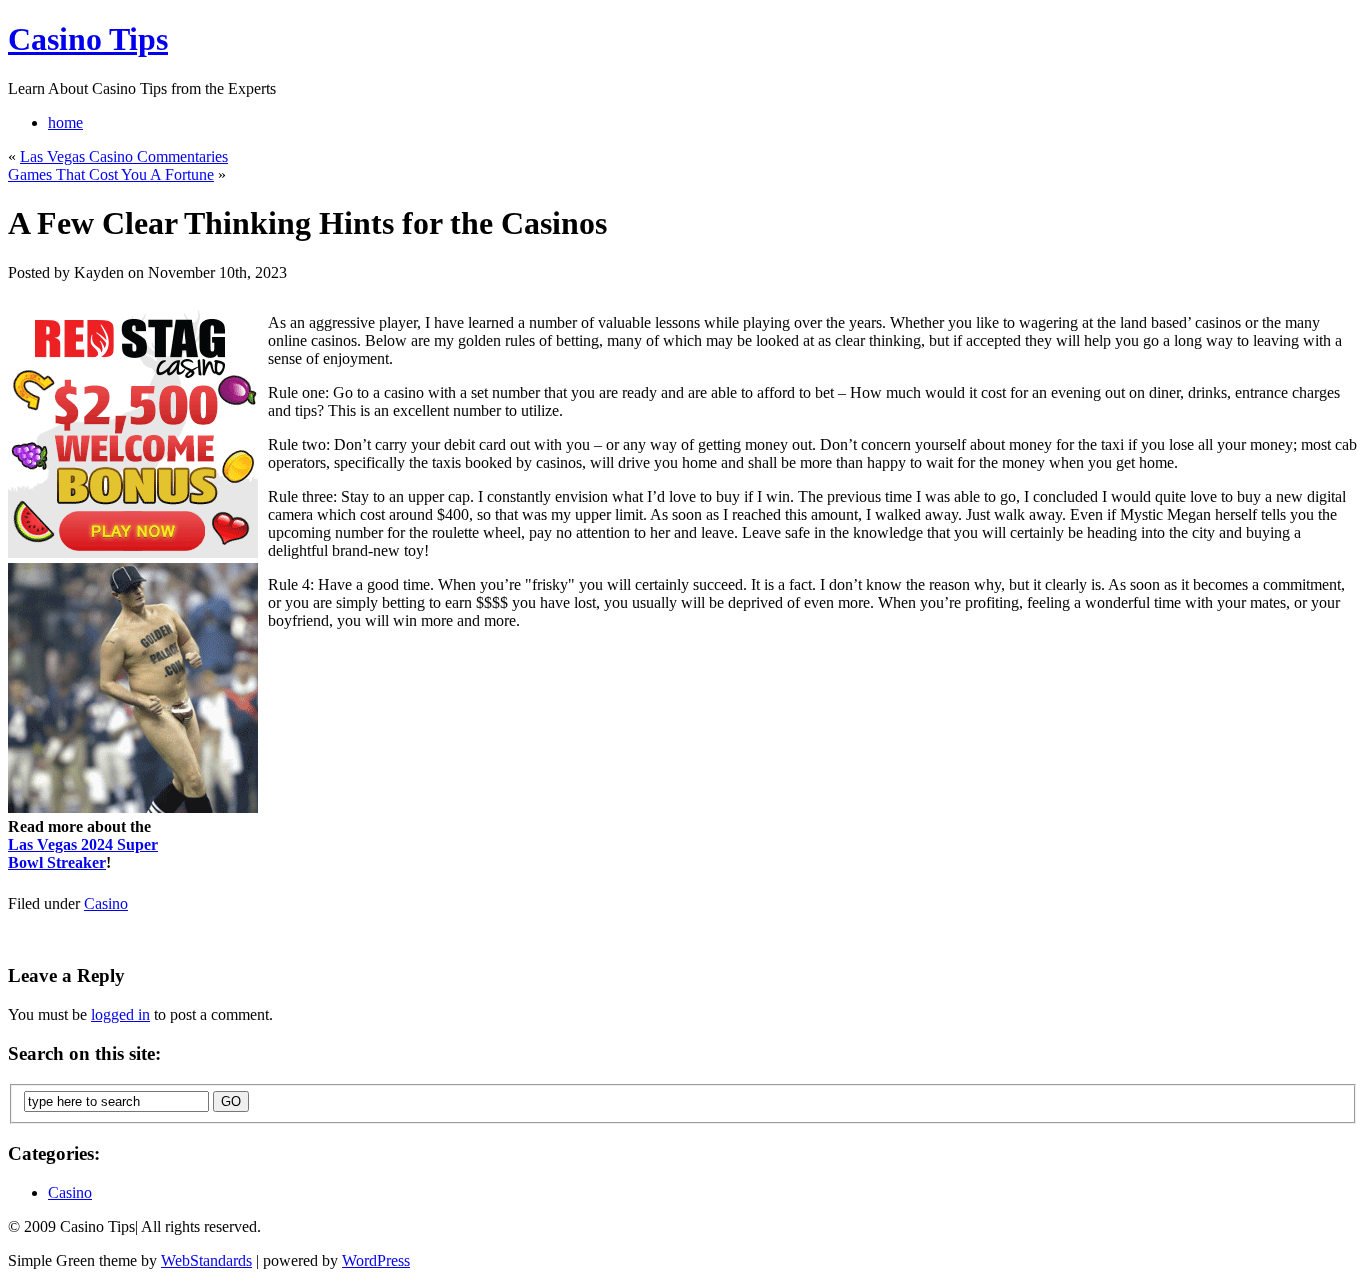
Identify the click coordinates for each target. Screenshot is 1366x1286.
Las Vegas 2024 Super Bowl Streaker (83, 853)
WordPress (376, 1260)
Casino (106, 903)
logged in (120, 1014)
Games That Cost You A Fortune (111, 174)
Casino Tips (88, 39)
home (65, 122)
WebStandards (206, 1260)
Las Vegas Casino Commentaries (124, 156)
